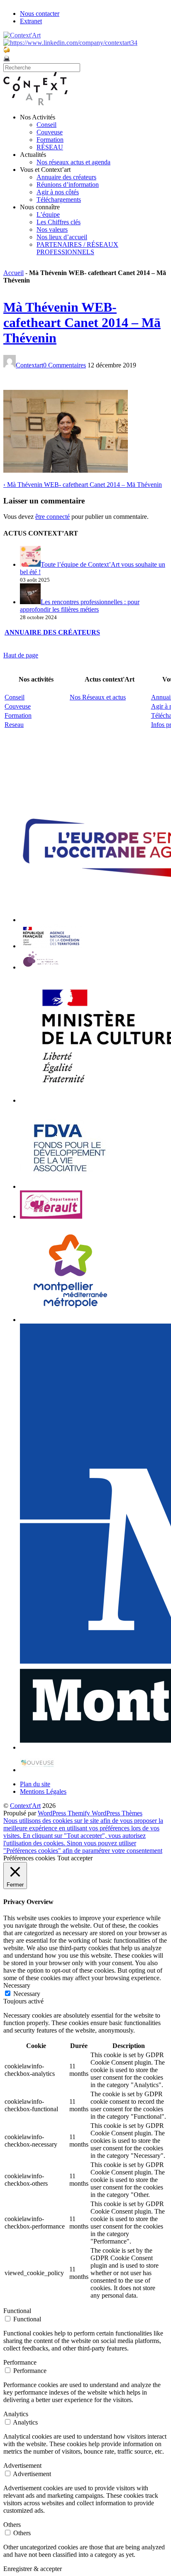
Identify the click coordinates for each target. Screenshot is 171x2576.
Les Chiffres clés (59, 222)
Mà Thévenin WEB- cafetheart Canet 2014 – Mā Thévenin (82, 322)
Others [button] (12, 2525)
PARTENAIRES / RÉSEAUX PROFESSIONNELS (77, 248)
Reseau (14, 725)
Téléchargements (59, 200)
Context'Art (25, 1806)
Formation (50, 140)
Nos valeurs (52, 229)
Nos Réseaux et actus (98, 697)
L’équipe (48, 214)
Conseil (46, 125)
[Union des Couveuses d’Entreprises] (38, 1770)
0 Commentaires (65, 365)
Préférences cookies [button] (29, 1858)
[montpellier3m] (71, 1320)
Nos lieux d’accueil (62, 237)
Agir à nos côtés (58, 192)
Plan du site (35, 1784)
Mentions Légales (43, 1791)
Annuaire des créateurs (66, 177)
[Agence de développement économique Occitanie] (70, 1186)
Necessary (27, 1994)
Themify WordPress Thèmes (105, 1813)
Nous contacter (40, 14)
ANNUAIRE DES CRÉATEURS (52, 632)
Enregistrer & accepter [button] (33, 2569)
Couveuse (50, 132)
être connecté (53, 517)
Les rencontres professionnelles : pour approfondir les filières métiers (80, 606)
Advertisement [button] (22, 2466)
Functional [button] (17, 2311)
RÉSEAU (50, 147)
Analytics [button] (16, 2414)
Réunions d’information (68, 185)
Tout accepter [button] (75, 1858)
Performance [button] (20, 2362)
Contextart (29, 365)
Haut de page (21, 655)
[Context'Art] (35, 103)
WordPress (53, 1813)
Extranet (31, 21)
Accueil (13, 273)
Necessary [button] (17, 1985)
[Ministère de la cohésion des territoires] (51, 946)
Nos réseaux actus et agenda (73, 162)
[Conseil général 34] (51, 1216)
